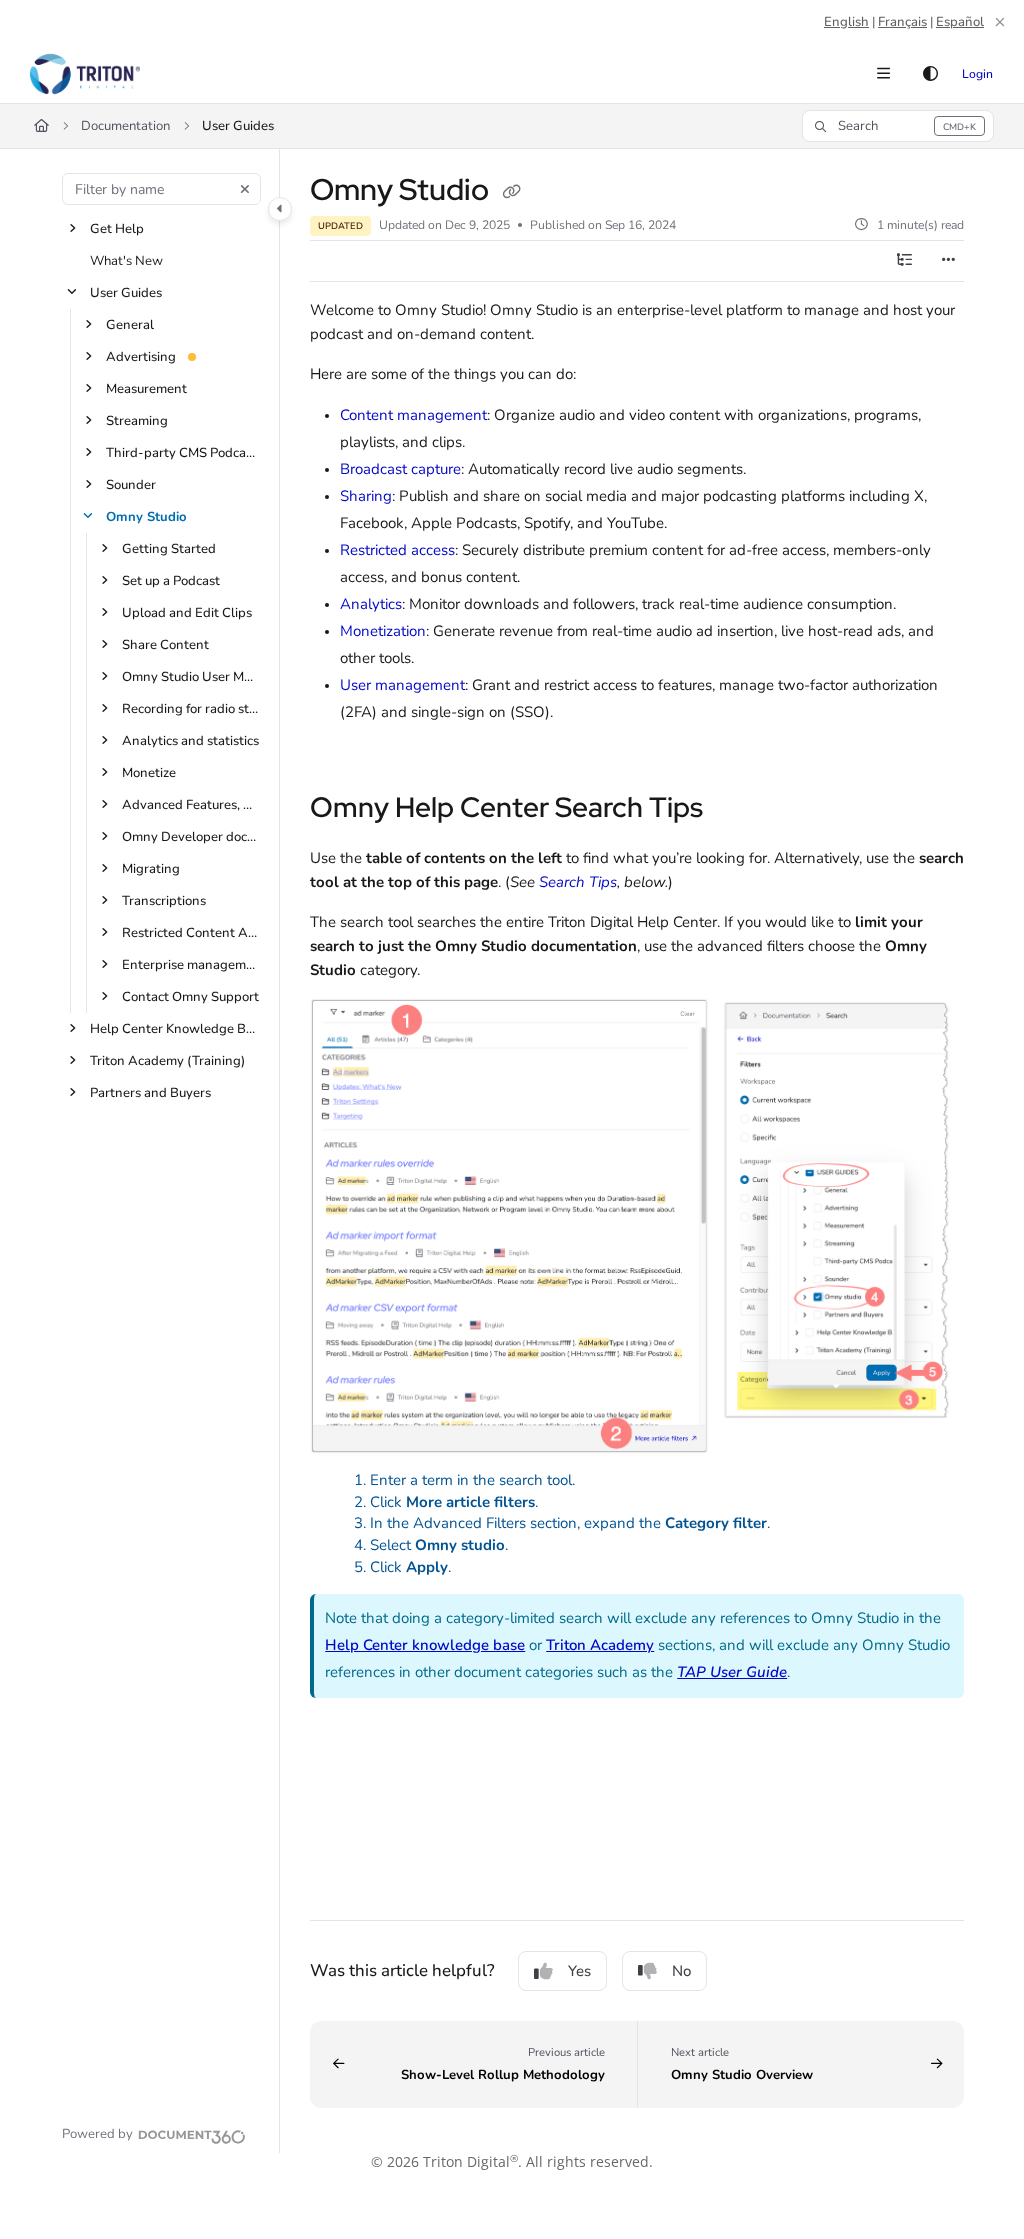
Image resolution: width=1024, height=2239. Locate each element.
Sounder (131, 485)
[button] (898, 126)
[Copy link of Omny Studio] (511, 192)
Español (960, 22)
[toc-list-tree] (904, 261)
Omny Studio (146, 517)
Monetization (383, 631)
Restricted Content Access (191, 933)
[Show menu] (883, 74)
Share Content (165, 645)
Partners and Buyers (150, 1093)
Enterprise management (191, 965)
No (681, 1971)
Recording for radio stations (191, 709)
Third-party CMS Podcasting (183, 453)
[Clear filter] (245, 189)
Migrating (151, 869)
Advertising (141, 357)
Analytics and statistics (190, 741)
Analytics (371, 604)
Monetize (149, 773)
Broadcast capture (400, 469)
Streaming (137, 421)
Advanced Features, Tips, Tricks (191, 805)
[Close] (1000, 22)
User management (402, 685)
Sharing (366, 496)
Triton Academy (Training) (167, 1061)
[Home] (85, 74)
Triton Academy (600, 1645)
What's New (126, 261)
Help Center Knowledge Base (175, 1029)
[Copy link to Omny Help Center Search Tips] (734, 810)
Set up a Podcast (171, 581)
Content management (413, 415)
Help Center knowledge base (425, 1645)
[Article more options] (948, 261)
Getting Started (169, 549)
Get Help (117, 229)
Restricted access (397, 550)
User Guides (238, 126)
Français (902, 22)
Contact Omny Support (190, 997)
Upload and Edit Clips (187, 613)
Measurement (146, 389)
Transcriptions (164, 901)
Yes (579, 1971)
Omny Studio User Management (191, 677)
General (130, 325)
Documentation (125, 126)
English (846, 22)
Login (977, 74)
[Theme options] (930, 74)
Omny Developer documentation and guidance (191, 837)
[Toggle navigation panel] (280, 209)
